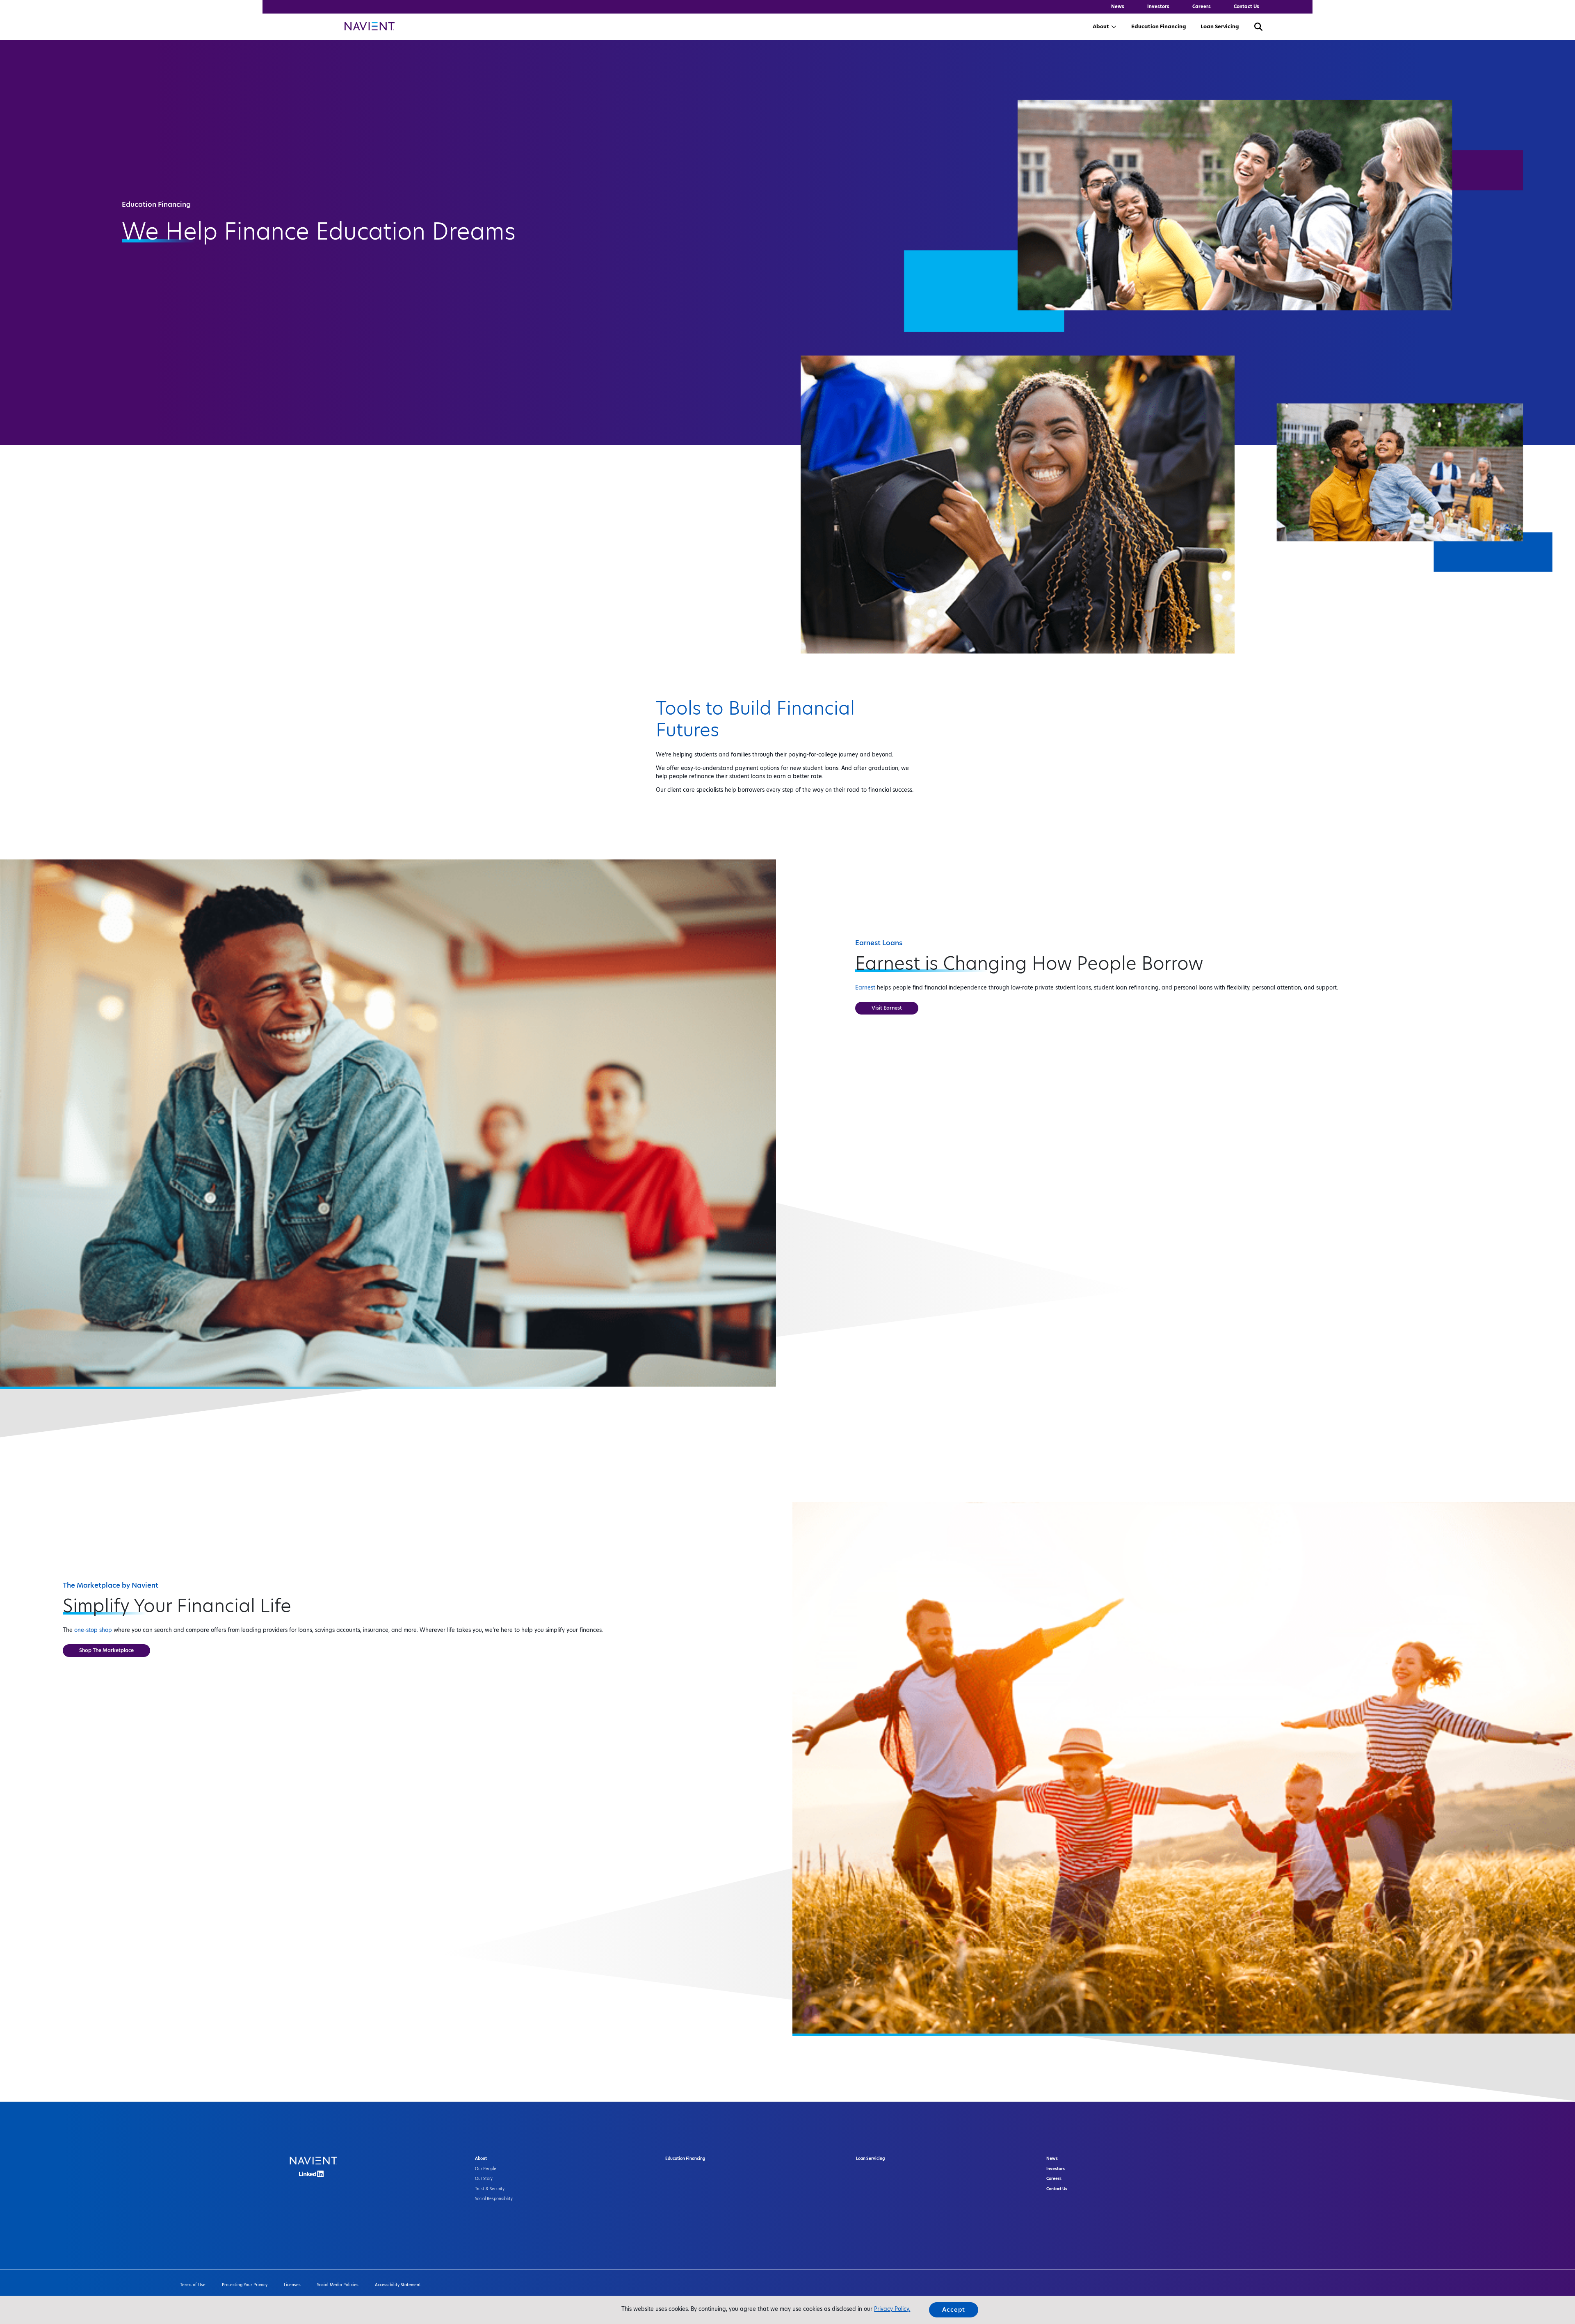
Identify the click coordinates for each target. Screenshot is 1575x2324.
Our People (486, 2169)
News (1118, 7)
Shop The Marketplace (106, 1650)
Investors (1158, 7)
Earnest (865, 987)
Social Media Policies (338, 2285)
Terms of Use (193, 2285)
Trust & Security (490, 2189)
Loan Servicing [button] (1220, 26)
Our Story (484, 2179)
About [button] (1101, 26)
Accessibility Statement (398, 2285)
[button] (1258, 26)
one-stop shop (93, 1630)
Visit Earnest (887, 1008)
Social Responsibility (494, 2199)
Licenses (292, 2285)
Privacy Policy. (892, 2309)
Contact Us (1246, 7)
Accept (954, 2310)
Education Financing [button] (1158, 26)
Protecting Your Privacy (245, 2285)
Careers (1202, 7)
